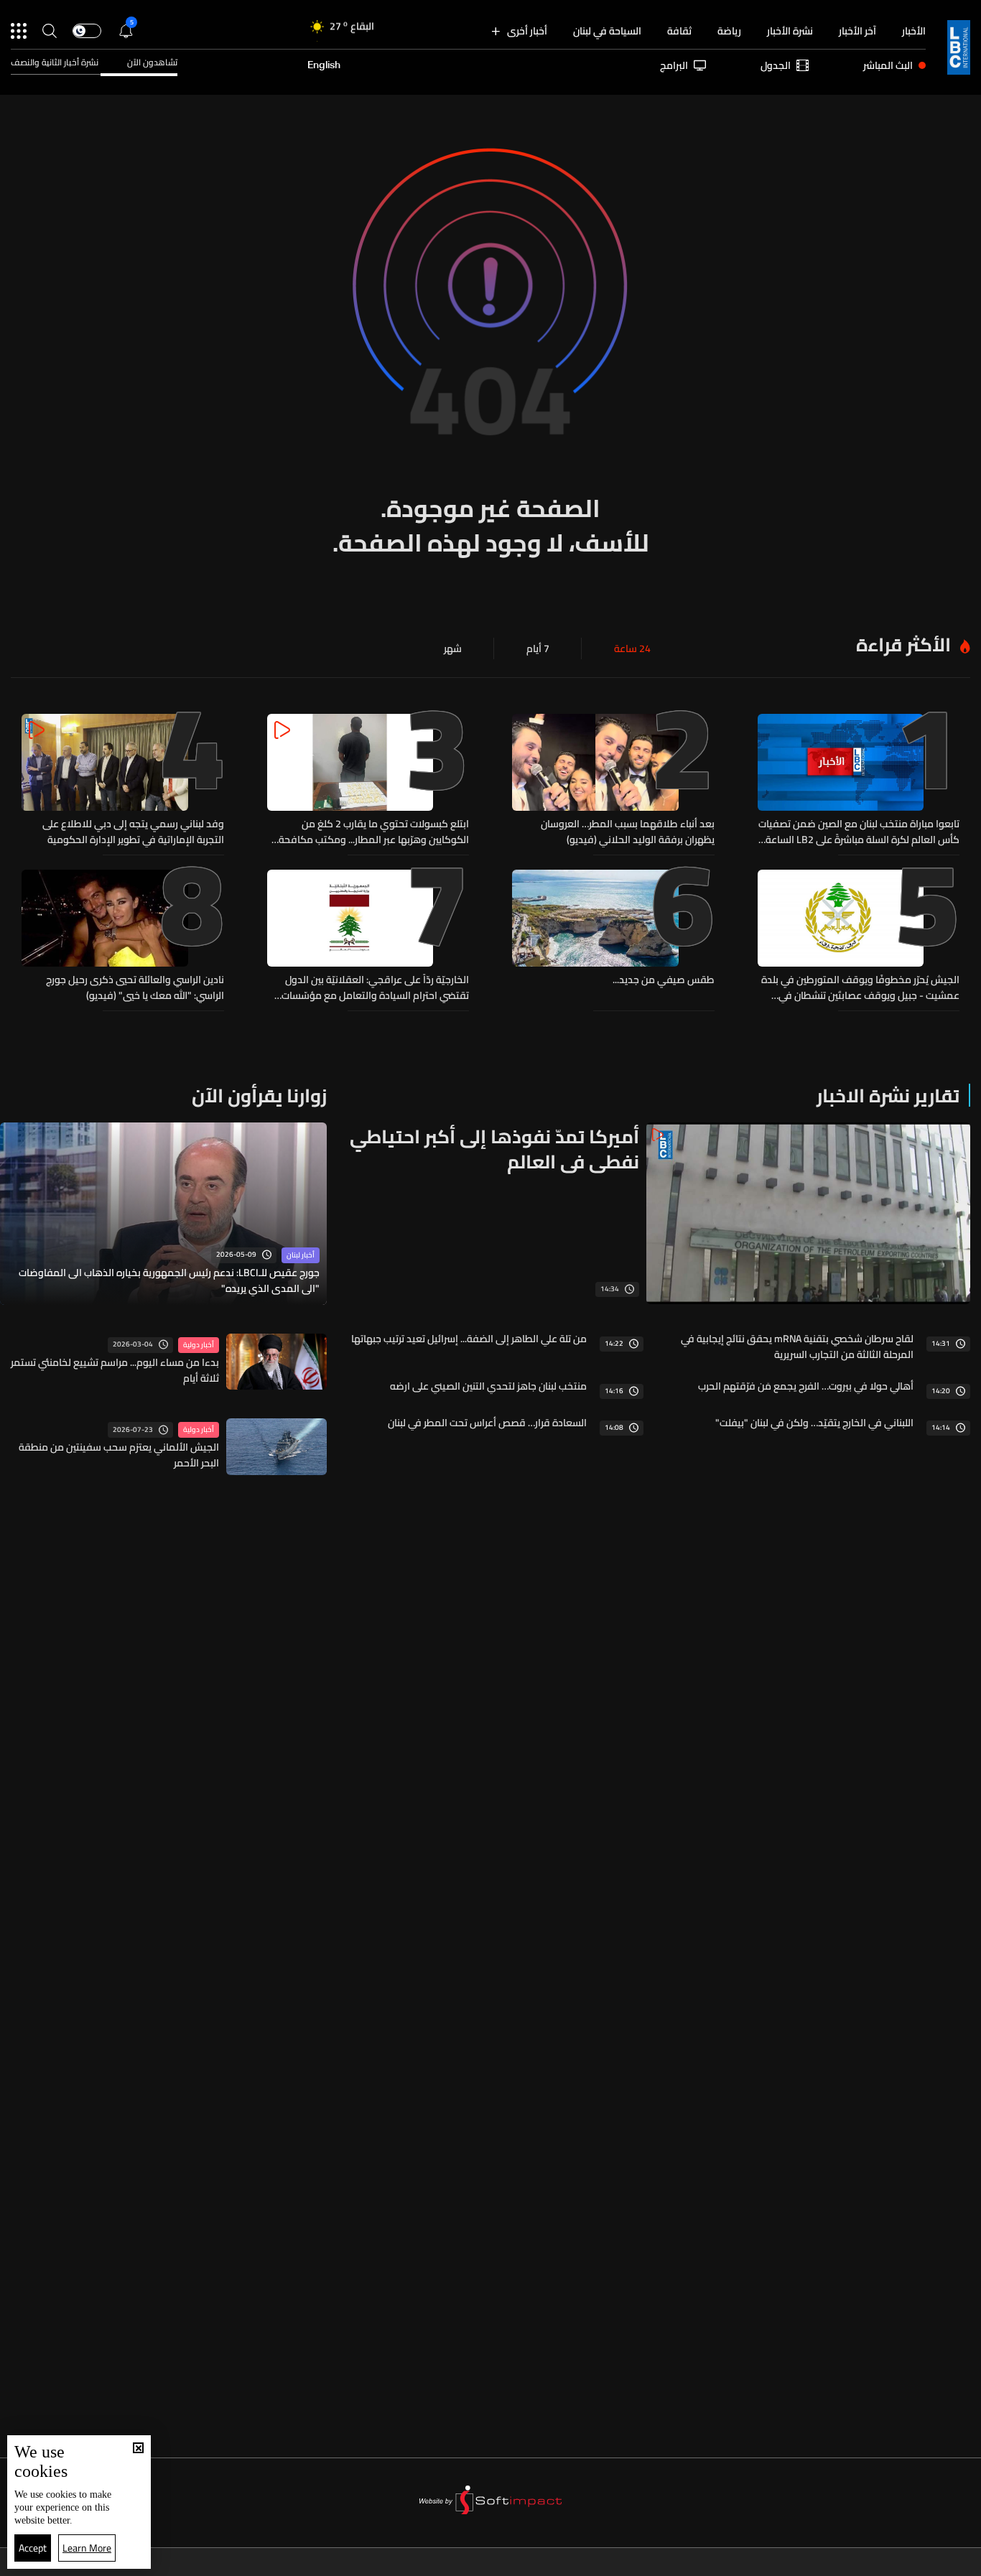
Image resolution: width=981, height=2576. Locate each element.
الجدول (776, 65)
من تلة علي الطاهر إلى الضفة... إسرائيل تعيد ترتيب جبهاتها (469, 1339)
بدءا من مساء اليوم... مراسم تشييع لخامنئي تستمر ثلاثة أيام (115, 1370)
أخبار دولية (199, 1345)
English (324, 65)
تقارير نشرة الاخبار (888, 1096)
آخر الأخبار (857, 31)
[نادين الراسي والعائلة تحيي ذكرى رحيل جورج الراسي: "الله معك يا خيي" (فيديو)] (123, 936)
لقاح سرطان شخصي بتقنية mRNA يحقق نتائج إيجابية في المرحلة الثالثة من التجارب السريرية (797, 1347)
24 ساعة (632, 648)
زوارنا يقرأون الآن (259, 1096)
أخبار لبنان (301, 1255)
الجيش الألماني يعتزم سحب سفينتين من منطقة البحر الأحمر (119, 1455)
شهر (453, 648)
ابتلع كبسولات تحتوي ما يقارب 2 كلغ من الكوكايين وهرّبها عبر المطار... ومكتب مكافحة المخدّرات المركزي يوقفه (374, 832)
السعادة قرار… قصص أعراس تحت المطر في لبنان (487, 1423)
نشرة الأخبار (790, 31)
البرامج (674, 65)
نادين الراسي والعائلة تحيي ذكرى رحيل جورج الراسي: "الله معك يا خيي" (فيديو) (135, 987)
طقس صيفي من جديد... (664, 980)
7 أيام (538, 648)
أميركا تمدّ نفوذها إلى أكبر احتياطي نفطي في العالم (494, 1149)
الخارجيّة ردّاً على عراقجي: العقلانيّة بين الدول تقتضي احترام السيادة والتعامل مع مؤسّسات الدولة (375, 987)
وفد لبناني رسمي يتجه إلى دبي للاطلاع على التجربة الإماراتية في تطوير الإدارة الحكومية (133, 832)
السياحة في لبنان (607, 31)
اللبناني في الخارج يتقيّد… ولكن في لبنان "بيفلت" (814, 1423)
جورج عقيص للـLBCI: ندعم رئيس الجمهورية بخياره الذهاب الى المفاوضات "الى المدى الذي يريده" (169, 1280)
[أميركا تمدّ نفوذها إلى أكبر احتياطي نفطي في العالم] (654, 1213)
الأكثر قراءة (903, 645)
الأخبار (914, 31)
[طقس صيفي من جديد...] (613, 936)
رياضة (729, 31)
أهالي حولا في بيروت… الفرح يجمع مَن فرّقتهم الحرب (806, 1386)
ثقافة (679, 31)
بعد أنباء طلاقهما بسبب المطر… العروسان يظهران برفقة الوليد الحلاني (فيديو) (628, 832)
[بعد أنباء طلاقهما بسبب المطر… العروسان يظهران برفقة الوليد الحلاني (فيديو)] (613, 781)
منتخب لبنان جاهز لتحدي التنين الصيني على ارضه (488, 1386)
